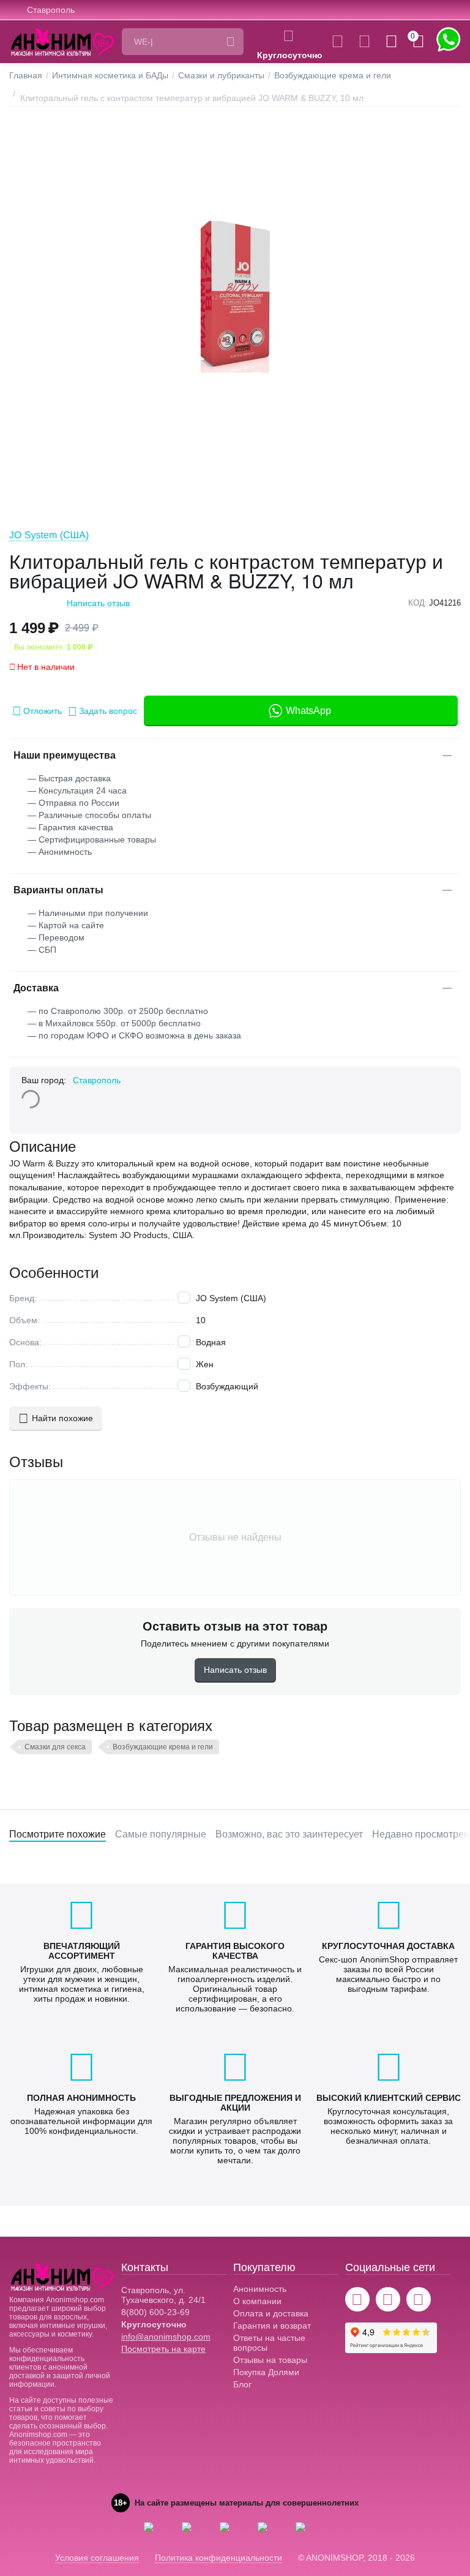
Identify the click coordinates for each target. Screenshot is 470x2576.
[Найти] (230, 42)
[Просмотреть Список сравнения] (338, 42)
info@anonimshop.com (166, 2337)
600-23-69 (155, 2312)
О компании (257, 2301)
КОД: (418, 603)
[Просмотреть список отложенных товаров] (364, 42)
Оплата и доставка (271, 2313)
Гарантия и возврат (272, 2326)
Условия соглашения (97, 2558)
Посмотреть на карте (163, 2349)
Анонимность (260, 2289)
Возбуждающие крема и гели (163, 1747)
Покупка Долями (266, 2372)
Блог (242, 2384)
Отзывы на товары (270, 2360)
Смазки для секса (55, 1747)
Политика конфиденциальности (218, 2558)
